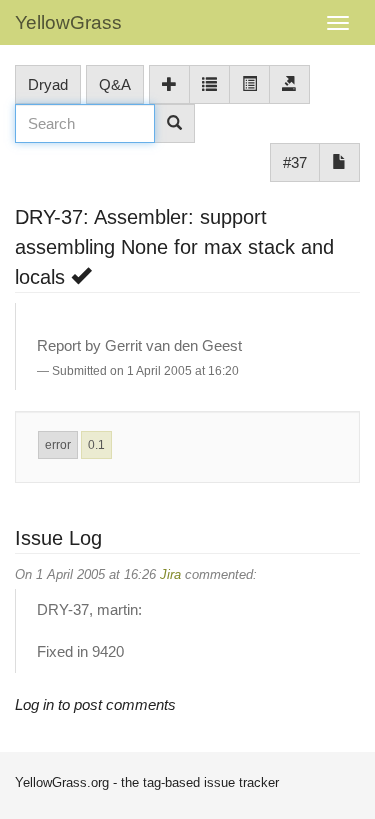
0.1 (96, 445)
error (58, 445)
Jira (170, 574)
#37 (295, 162)
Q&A (115, 84)
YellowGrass (68, 22)
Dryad (48, 84)
